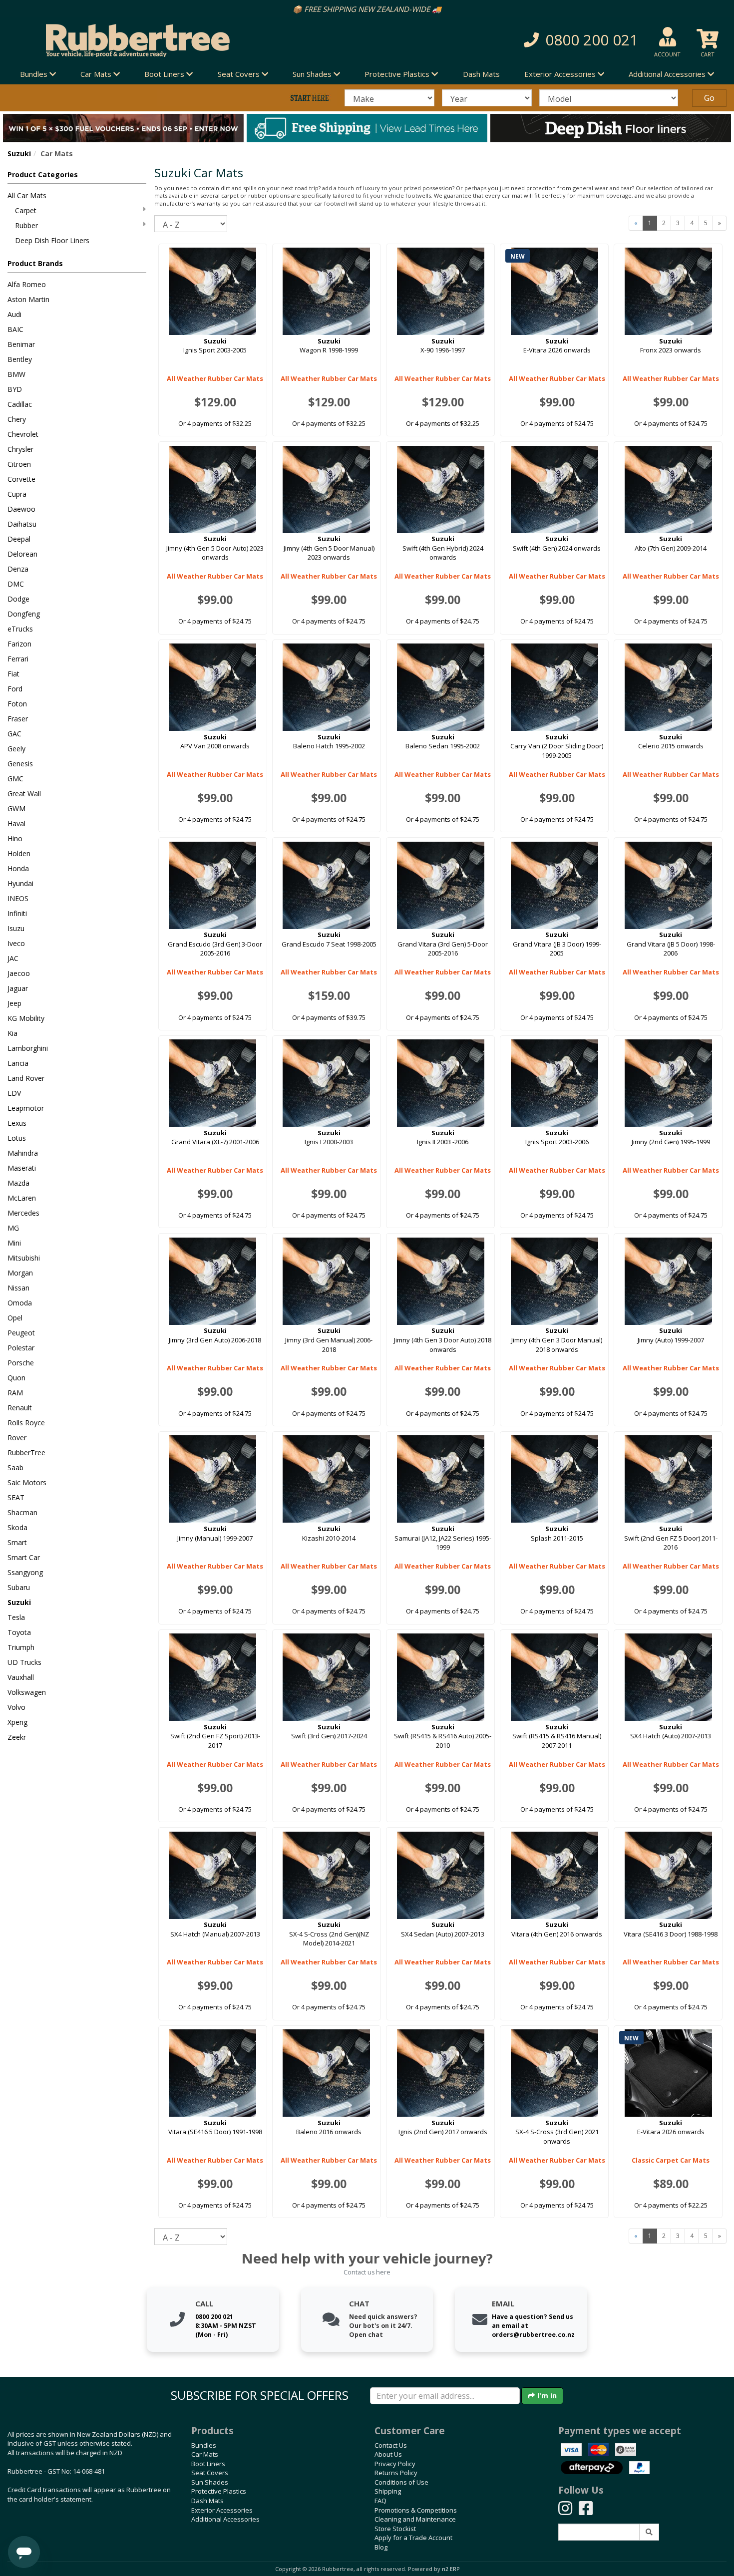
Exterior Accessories (222, 2510)
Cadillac (20, 404)
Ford (15, 689)
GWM (16, 808)
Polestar (21, 1348)
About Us (388, 2454)
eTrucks (20, 629)
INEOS (18, 898)
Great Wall (24, 794)
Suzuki (19, 154)
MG (13, 1228)
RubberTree (26, 1452)
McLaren (22, 1198)
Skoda (17, 1527)
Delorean (22, 554)
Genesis (20, 764)
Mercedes (23, 1213)
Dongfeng (24, 614)
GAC (14, 734)
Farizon (19, 644)
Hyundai (20, 883)
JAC (13, 958)
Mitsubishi (24, 1258)
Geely (16, 749)
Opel (15, 1318)
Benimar (21, 344)
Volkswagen (27, 1692)
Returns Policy (396, 2473)
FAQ (380, 2501)
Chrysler (20, 449)
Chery (17, 419)
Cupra (17, 494)
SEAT (16, 1497)
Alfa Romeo (27, 284)
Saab (15, 1467)
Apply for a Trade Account (413, 2538)
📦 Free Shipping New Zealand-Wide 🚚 (367, 9)
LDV (14, 1093)
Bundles (204, 2445)
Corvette (21, 479)
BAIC (15, 329)
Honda (18, 868)
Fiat (13, 674)
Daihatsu (22, 524)
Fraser (18, 719)
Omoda (20, 1303)
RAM (15, 1393)
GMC (15, 779)
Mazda (18, 1183)
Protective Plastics (219, 2491)
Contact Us (391, 2445)
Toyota (19, 1632)
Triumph (21, 1647)
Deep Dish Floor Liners (52, 240)
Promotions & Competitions (416, 2510)
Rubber (26, 225)
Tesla (16, 1617)
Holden (19, 853)
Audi (14, 314)
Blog (381, 2547)
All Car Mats (27, 195)
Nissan (18, 1288)
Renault (20, 1408)
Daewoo (21, 509)
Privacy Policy (395, 2464)
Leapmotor (26, 1108)
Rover (17, 1438)
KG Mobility (26, 1018)
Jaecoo (19, 973)
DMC (16, 584)
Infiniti (17, 913)
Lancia (18, 1063)
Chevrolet (23, 434)
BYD (15, 389)
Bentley (20, 359)
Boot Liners (208, 2464)
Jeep (14, 1003)
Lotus (17, 1138)
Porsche (21, 1363)
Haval (16, 823)
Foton (17, 704)
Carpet (26, 210)
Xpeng (17, 1722)
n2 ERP (451, 2569)
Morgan (20, 1273)
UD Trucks (24, 1662)
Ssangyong (25, 1572)
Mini (14, 1243)
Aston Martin (28, 299)
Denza (18, 569)
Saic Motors (27, 1482)
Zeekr (17, 1737)
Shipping (388, 2491)
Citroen (19, 464)
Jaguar (18, 988)
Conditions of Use (401, 2482)
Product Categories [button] (43, 174)
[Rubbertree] (168, 40)
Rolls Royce (26, 1423)
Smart (17, 1542)
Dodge (18, 599)
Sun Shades (210, 2482)
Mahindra (23, 1153)
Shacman (22, 1512)
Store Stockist (395, 2529)
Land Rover (26, 1078)
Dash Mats (481, 74)
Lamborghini (28, 1048)
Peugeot (21, 1333)
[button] (526, 40)
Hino (15, 838)
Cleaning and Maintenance (415, 2519)
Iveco (16, 943)
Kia (12, 1033)
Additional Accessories (225, 2519)
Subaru (19, 1587)
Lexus (17, 1123)
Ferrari (18, 659)
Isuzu (16, 928)
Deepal (19, 539)
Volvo (16, 1707)
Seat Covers (210, 2473)
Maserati (22, 1168)
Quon (16, 1378)
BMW (16, 374)
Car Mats (205, 2454)
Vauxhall (21, 1677)
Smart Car (24, 1557)
